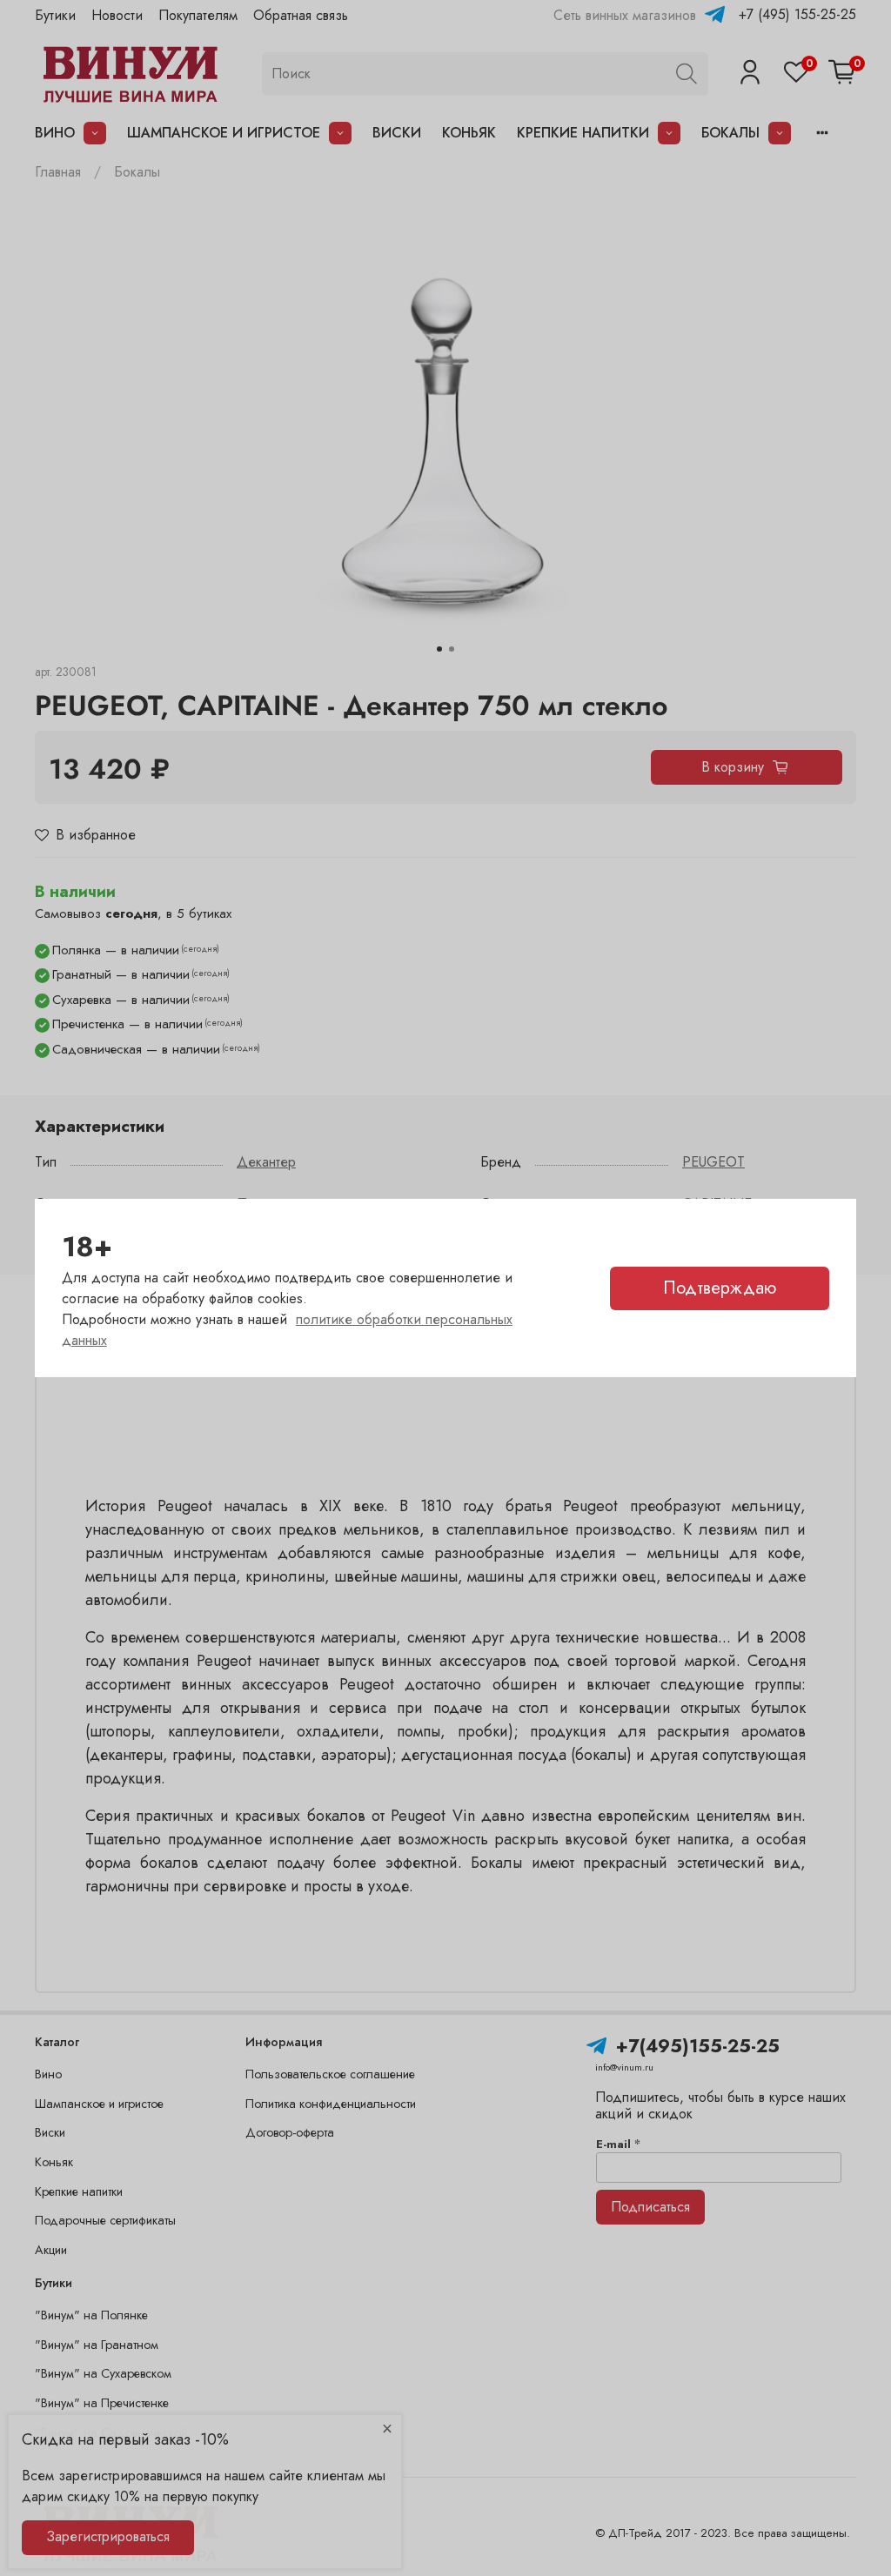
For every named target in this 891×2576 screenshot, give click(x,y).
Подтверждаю (720, 1288)
